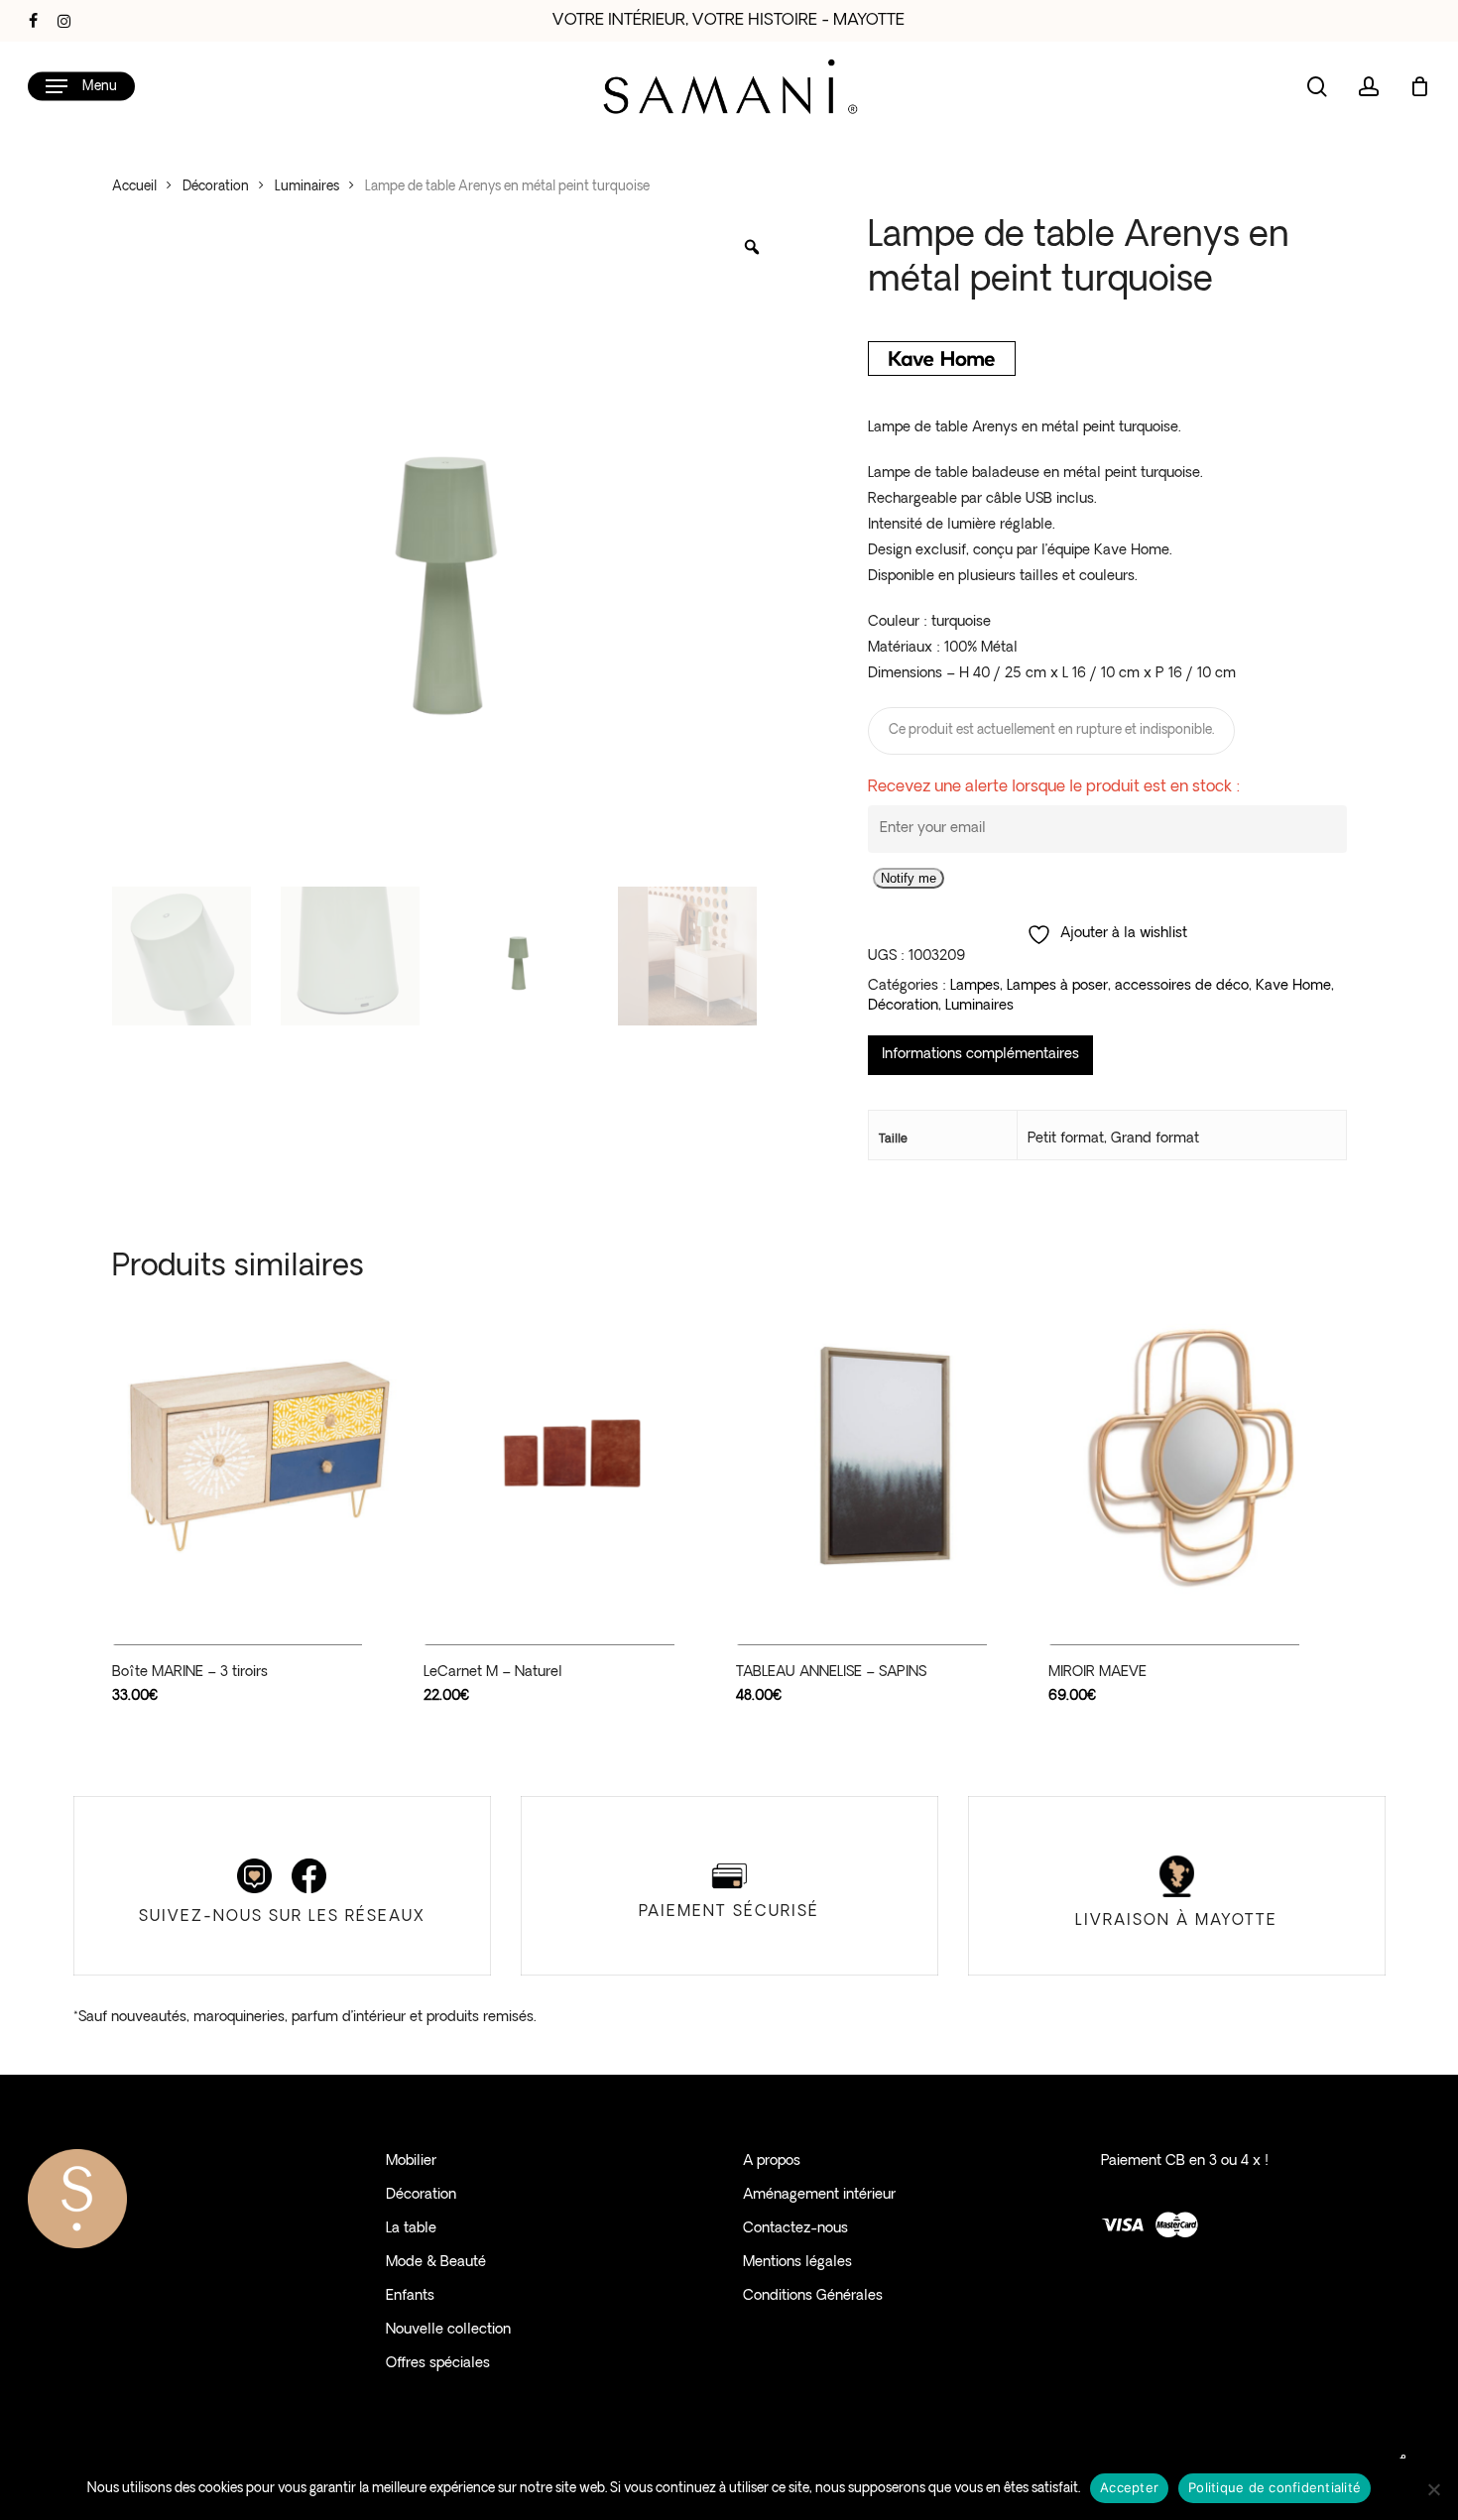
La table (411, 2229)
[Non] (1433, 2489)
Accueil (134, 187)
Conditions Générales (813, 2296)
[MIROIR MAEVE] (1197, 1456)
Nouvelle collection (448, 2330)
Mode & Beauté (436, 2263)
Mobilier (411, 2161)
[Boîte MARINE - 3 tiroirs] (260, 1456)
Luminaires (307, 187)
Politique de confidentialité (1275, 2487)
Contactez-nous (795, 2229)
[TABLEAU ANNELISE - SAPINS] (884, 1456)
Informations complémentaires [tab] (980, 1055)
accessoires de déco (1182, 986)
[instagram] (64, 21)
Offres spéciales (438, 2364)
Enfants (410, 2296)
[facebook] (33, 21)
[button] (81, 87)
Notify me (909, 878)
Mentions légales (797, 2263)
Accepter (1129, 2487)
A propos (772, 2161)
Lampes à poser (1057, 986)
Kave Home (1293, 986)
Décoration (216, 187)
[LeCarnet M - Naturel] (572, 1456)
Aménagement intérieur (819, 2195)
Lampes (975, 986)
